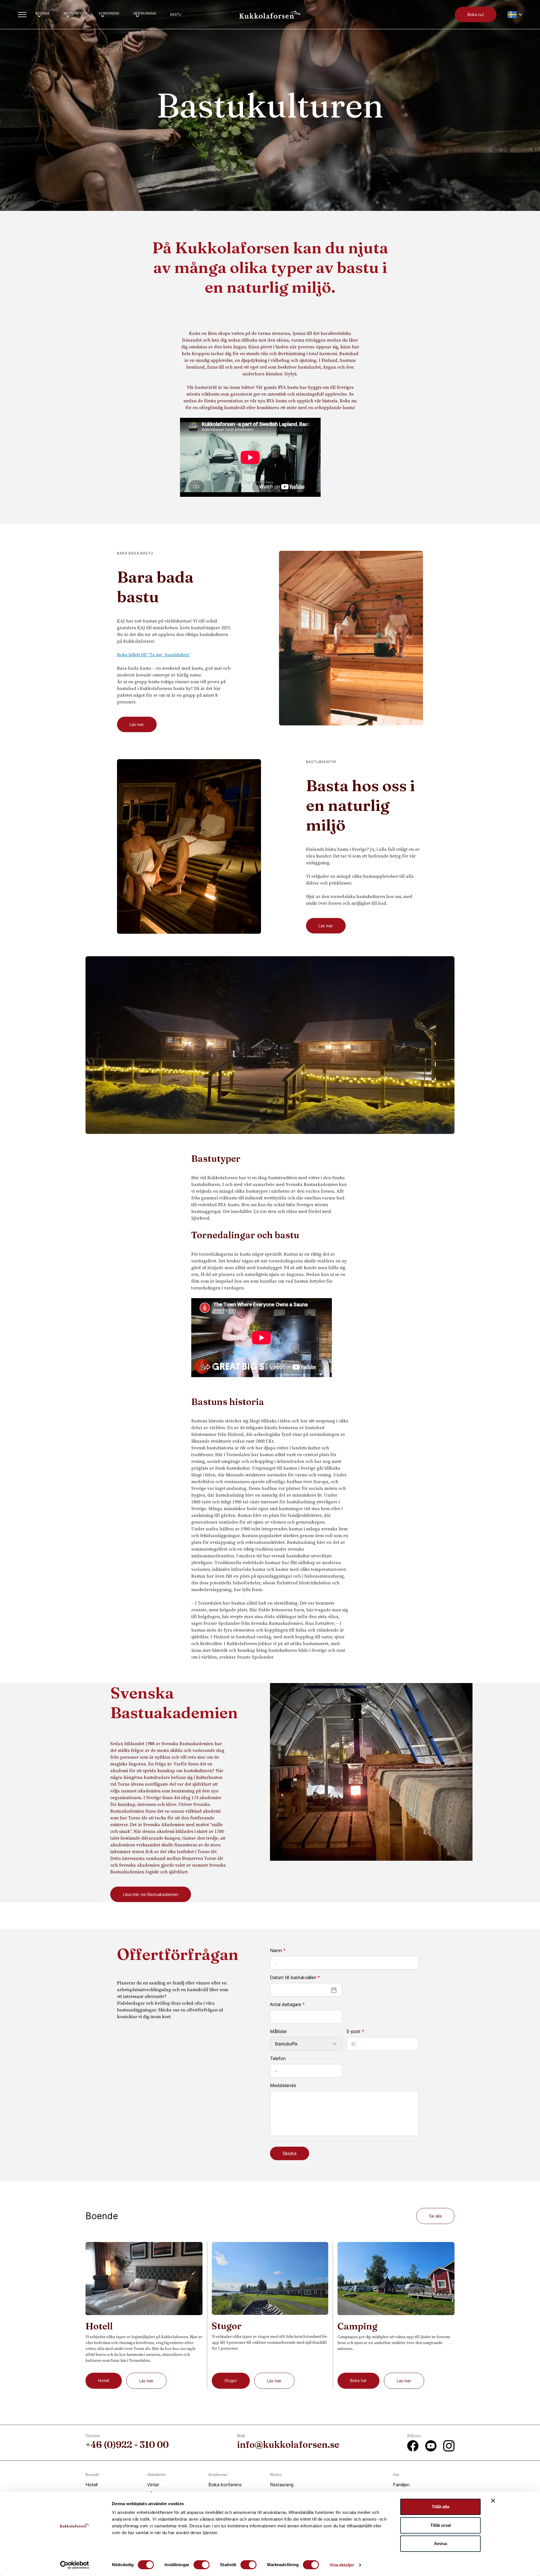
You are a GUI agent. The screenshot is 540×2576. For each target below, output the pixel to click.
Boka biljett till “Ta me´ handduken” (154, 655)
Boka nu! (476, 14)
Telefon (278, 2058)
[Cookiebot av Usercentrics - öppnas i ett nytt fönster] (75, 2565)
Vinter (153, 2485)
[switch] (202, 2565)
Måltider (278, 2031)
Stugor (231, 2380)
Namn (278, 1950)
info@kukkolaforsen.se (288, 2445)
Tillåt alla (440, 2507)
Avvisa (440, 2544)
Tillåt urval (441, 2525)
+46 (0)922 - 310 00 (127, 2445)
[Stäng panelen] (493, 2501)
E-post (355, 2031)
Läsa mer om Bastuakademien (151, 1894)
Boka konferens (225, 2485)
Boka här (358, 2380)
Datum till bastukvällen (295, 1977)
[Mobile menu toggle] (22, 15)
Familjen (401, 2485)
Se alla (435, 2216)
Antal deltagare (287, 2004)
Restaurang (282, 2485)
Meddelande (283, 2085)
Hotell (104, 2380)
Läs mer (137, 724)
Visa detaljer (342, 2565)
